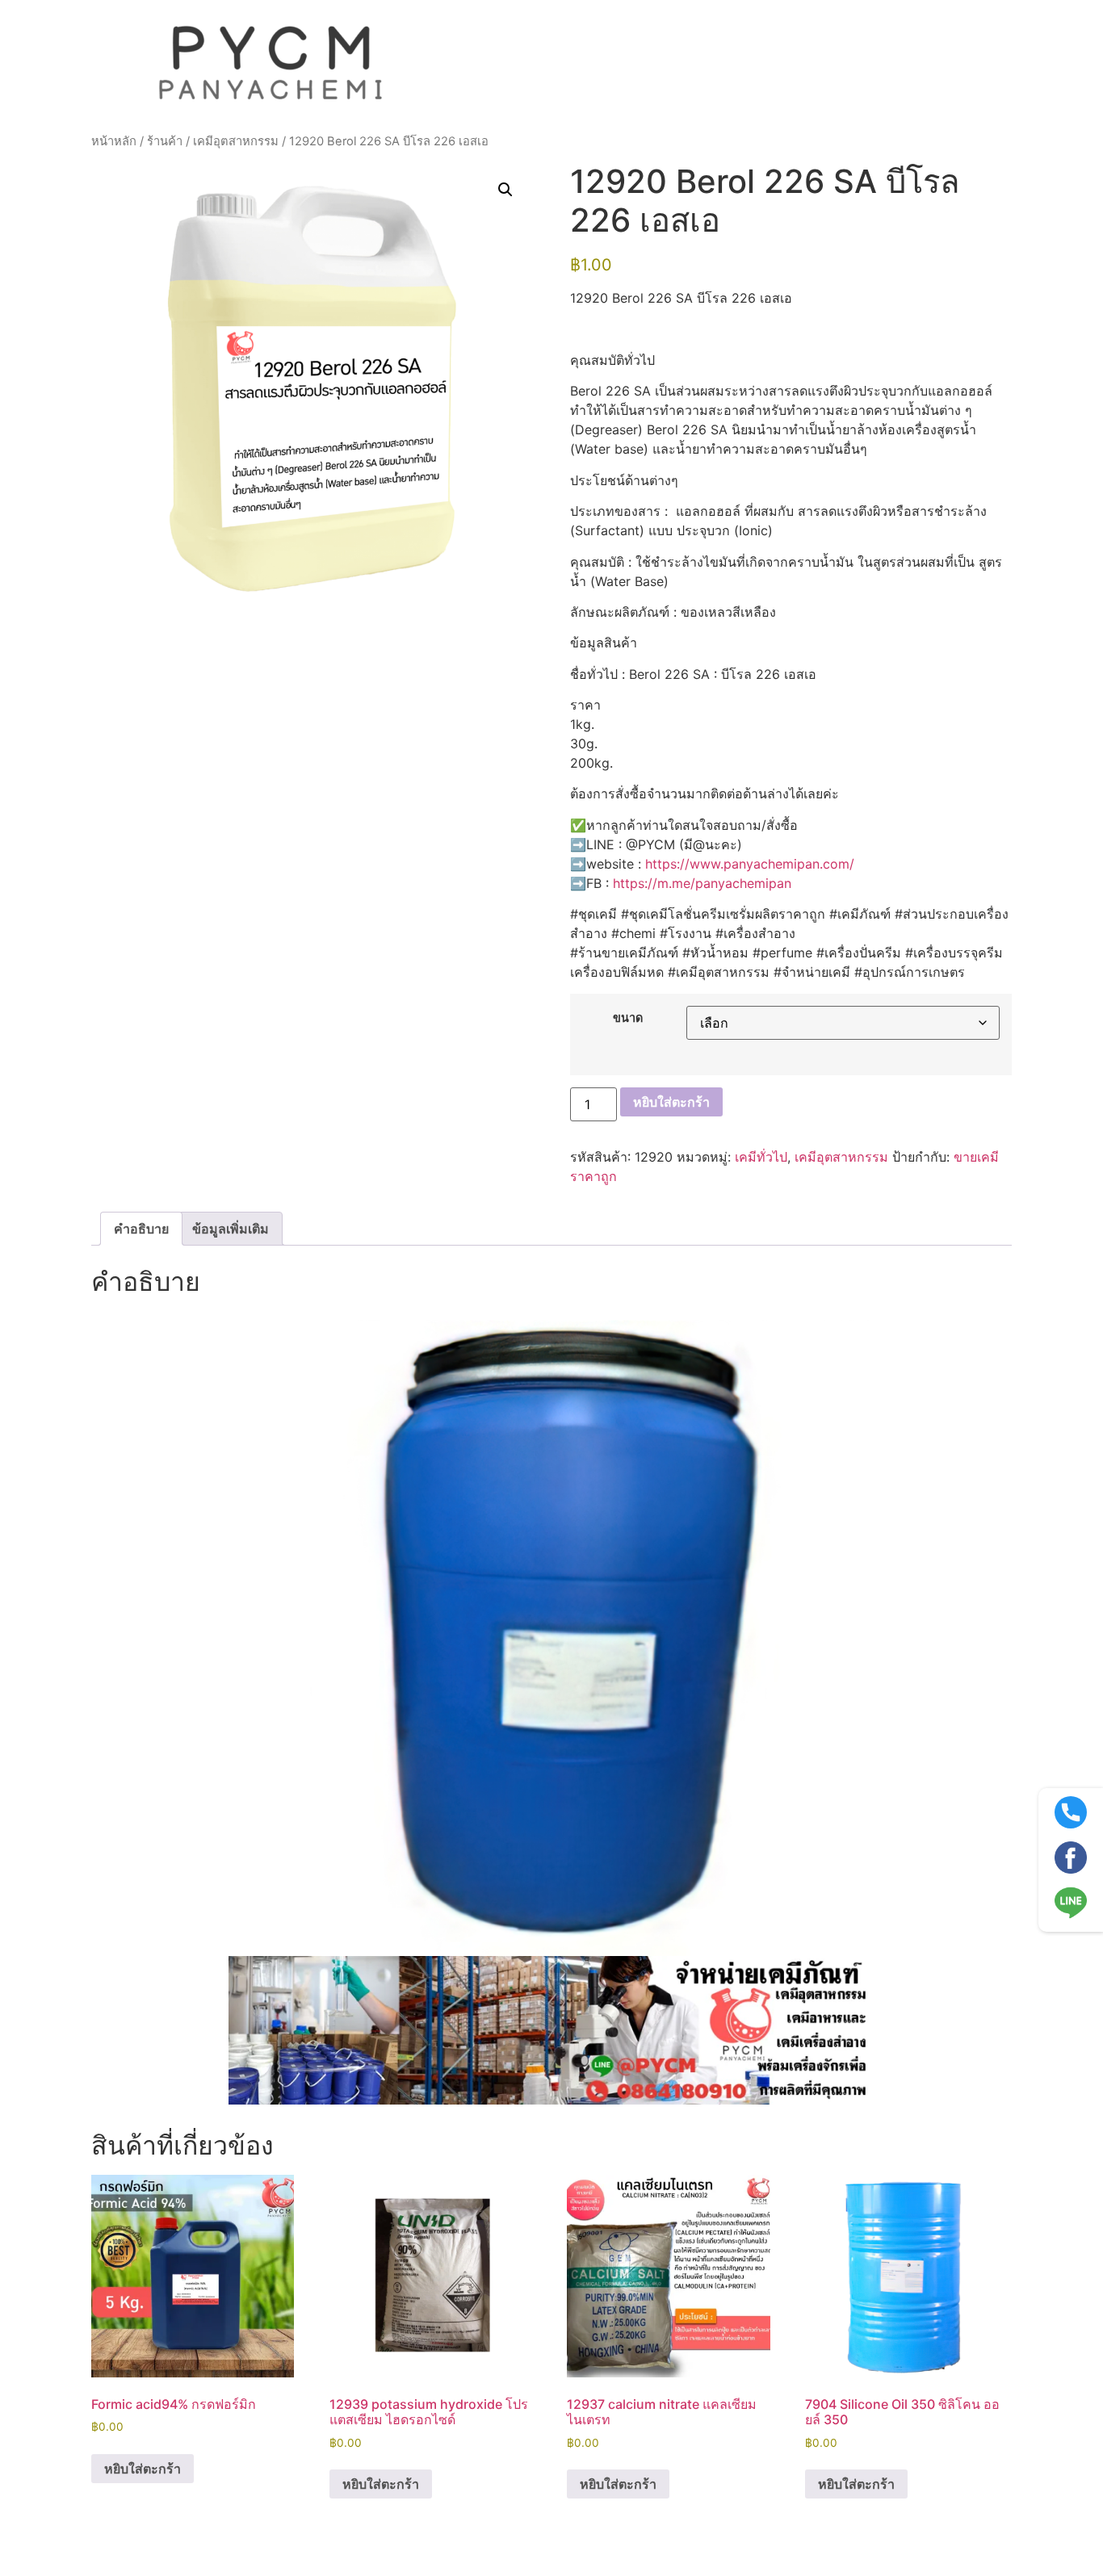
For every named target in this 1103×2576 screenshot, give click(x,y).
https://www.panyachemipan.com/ (750, 864)
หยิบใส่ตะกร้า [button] (143, 2469)
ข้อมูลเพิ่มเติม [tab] (231, 1229)
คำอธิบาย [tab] (141, 1229)
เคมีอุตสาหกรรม (236, 141)
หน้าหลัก (114, 141)
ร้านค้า (165, 141)
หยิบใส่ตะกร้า (671, 1102)
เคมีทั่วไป (761, 1157)
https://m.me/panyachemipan (702, 883)
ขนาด (628, 1018)
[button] (505, 190)
